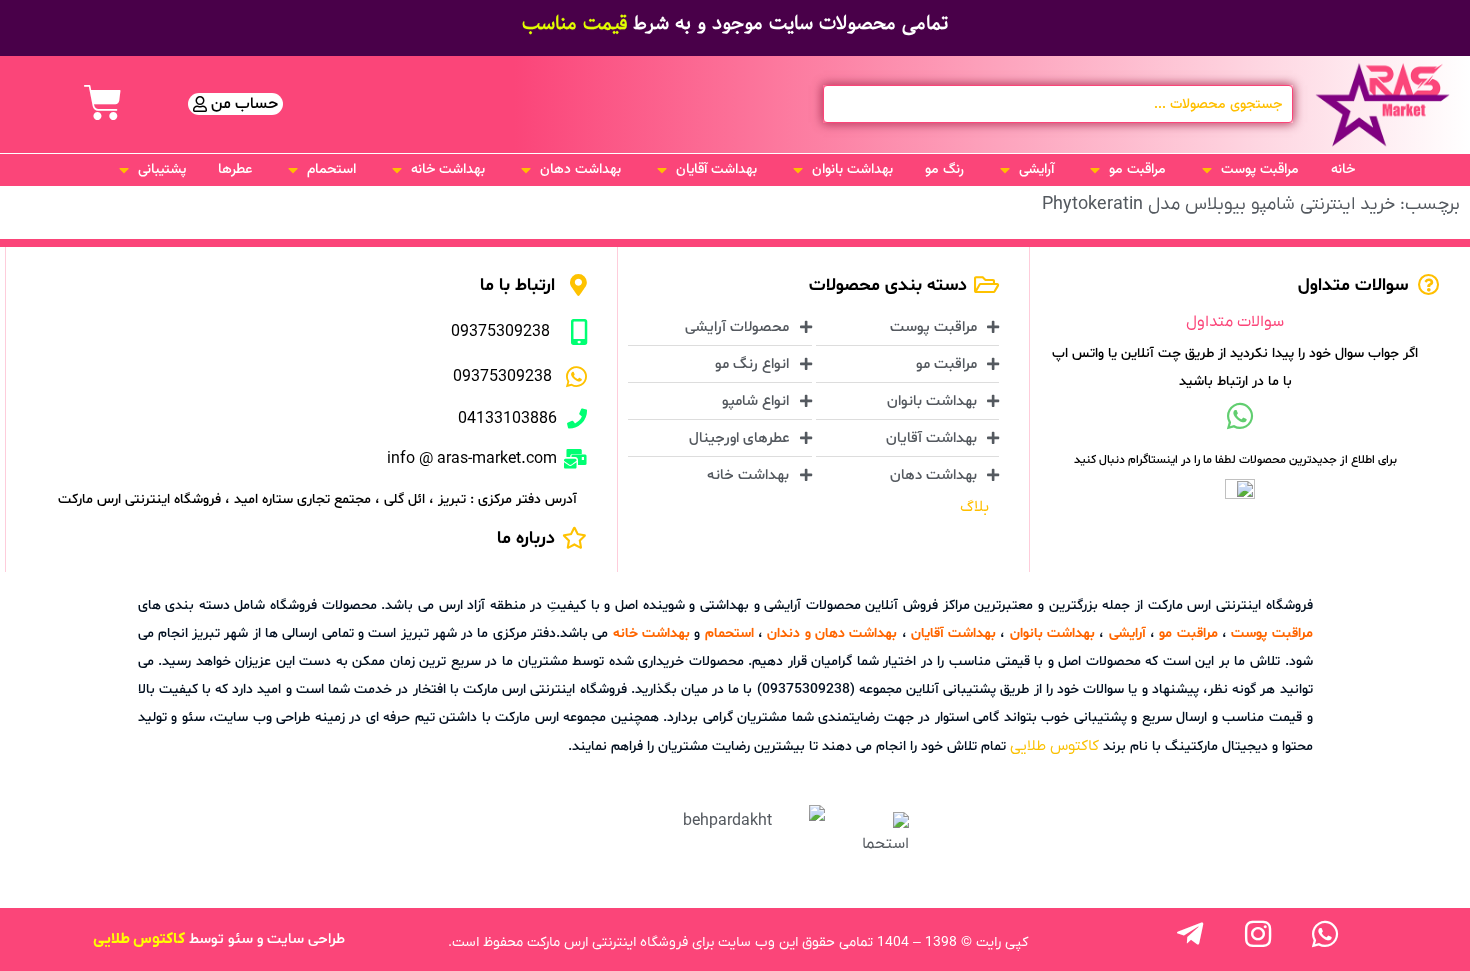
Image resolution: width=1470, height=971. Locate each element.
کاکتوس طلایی (1054, 746)
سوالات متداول (1235, 322)
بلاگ (974, 507)
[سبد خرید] (103, 103)
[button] (1248, 170)
